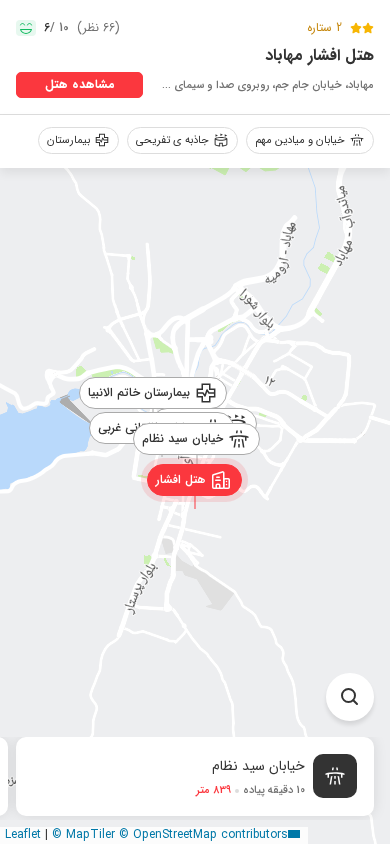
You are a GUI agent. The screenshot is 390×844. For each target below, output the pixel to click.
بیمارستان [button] (68, 140)
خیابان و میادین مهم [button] (300, 140)
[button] (195, 479)
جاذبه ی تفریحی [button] (172, 140)
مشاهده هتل (80, 84)
